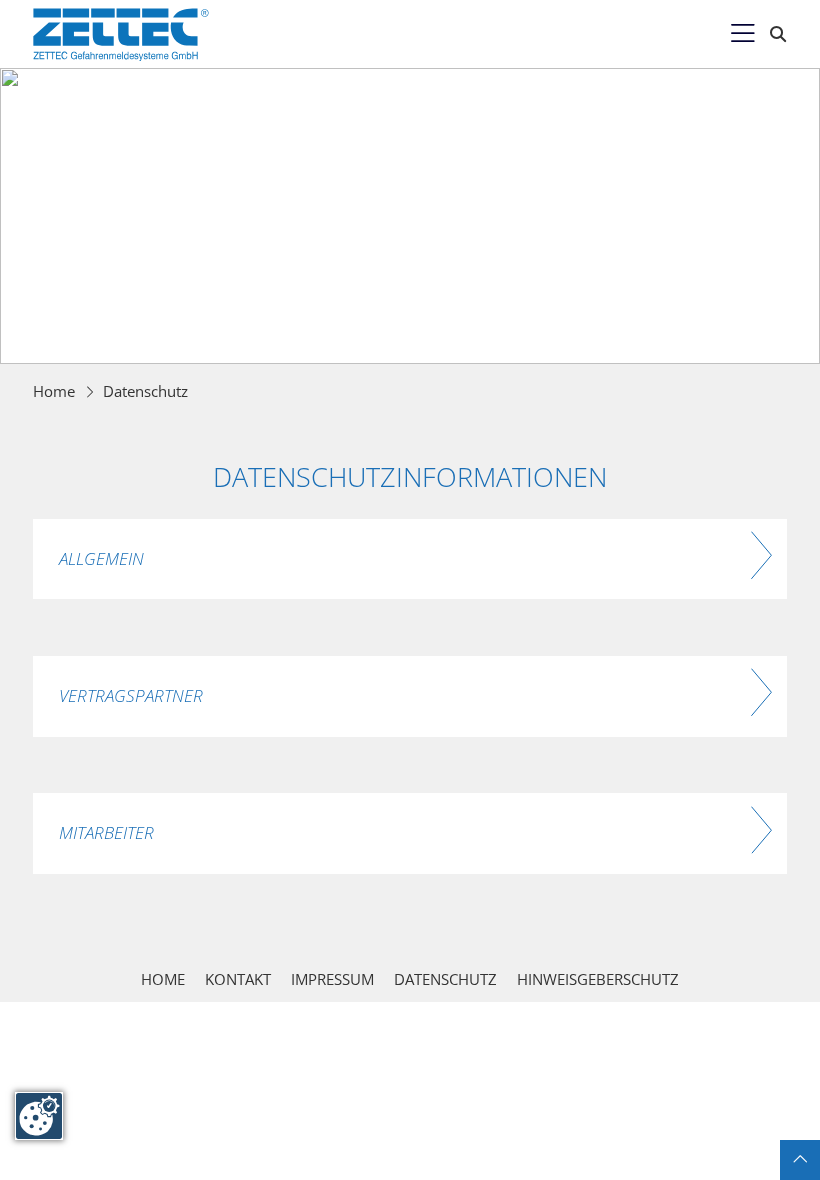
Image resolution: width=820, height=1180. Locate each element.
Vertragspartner (131, 695)
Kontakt (238, 979)
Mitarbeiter (106, 832)
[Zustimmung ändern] (39, 1116)
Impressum (332, 979)
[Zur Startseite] (121, 34)
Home (54, 391)
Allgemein (101, 558)
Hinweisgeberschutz (598, 979)
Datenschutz (145, 391)
